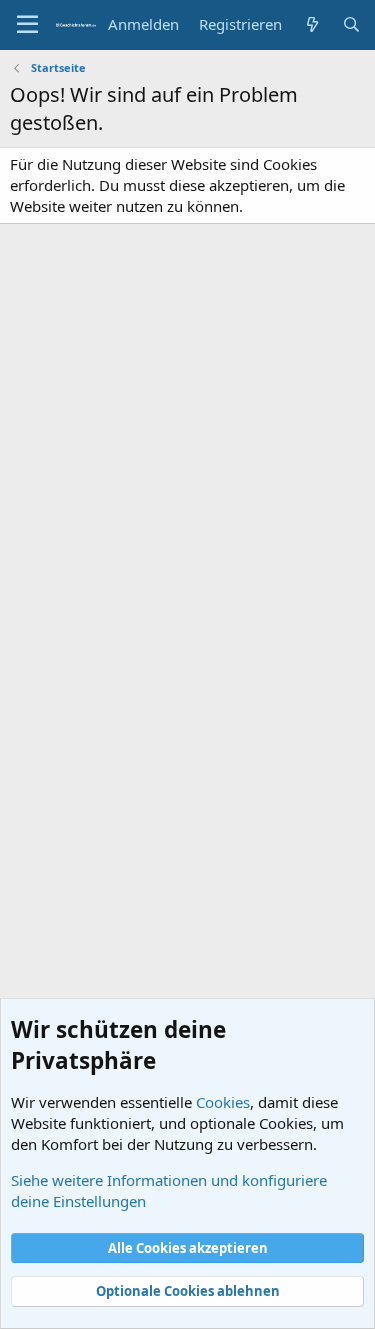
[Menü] (27, 25)
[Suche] (351, 24)
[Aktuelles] (311, 24)
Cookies (223, 1102)
